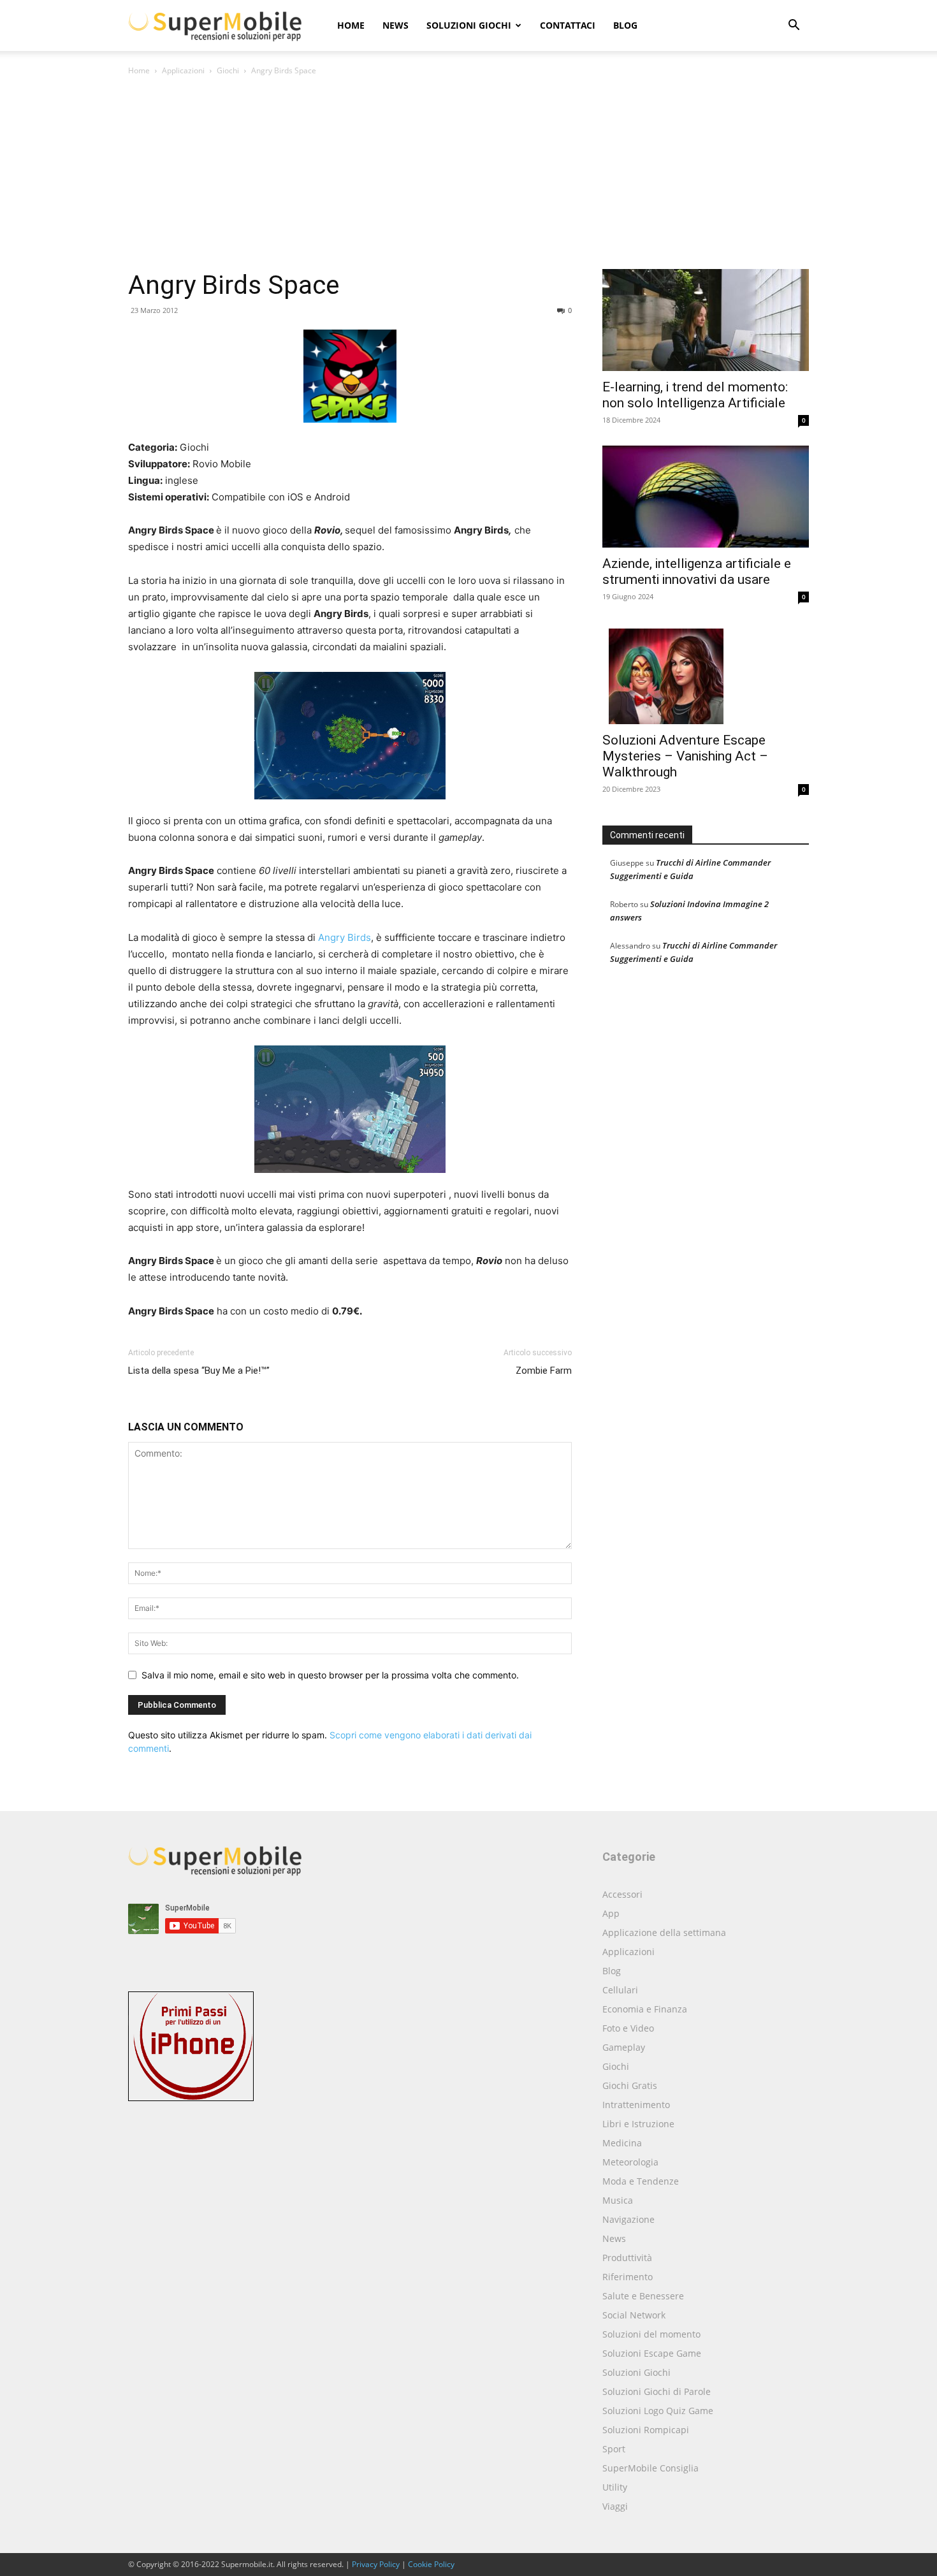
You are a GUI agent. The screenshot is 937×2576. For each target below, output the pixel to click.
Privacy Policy (376, 2564)
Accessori (622, 1894)
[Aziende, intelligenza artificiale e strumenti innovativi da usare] (706, 497)
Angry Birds (345, 937)
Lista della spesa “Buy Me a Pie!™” (199, 1371)
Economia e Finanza (645, 2009)
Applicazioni (183, 70)
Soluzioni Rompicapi (646, 2430)
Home (351, 25)
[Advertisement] (468, 173)
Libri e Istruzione (638, 2124)
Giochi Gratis (630, 2085)
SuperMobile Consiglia (650, 2468)
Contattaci (568, 25)
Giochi (228, 70)
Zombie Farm (544, 1371)
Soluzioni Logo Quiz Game (658, 2411)
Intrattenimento (636, 2105)
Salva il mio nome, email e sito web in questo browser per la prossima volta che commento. (330, 1675)
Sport (614, 2449)
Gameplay (624, 2047)
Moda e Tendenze (641, 2181)
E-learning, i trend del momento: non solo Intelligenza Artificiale (695, 395)
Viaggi (615, 2506)
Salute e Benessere (643, 2296)
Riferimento (628, 2277)
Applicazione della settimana (664, 1932)
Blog (625, 25)
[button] (794, 26)
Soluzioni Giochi (469, 25)
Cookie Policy (431, 2564)
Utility (615, 2487)
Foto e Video (628, 2028)
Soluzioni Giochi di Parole (657, 2391)
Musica (618, 2200)
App (611, 1913)
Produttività (627, 2258)
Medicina (622, 2143)
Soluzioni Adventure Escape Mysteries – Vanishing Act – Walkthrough (685, 756)
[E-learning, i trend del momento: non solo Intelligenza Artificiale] (706, 320)
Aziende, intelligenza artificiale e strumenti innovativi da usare (697, 571)
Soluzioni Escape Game (652, 2353)
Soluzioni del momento (651, 2334)
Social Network (634, 2315)
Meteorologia (630, 2162)
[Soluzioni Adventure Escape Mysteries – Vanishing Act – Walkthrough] (706, 673)
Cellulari (620, 1990)
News (396, 25)
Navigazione (628, 2219)
